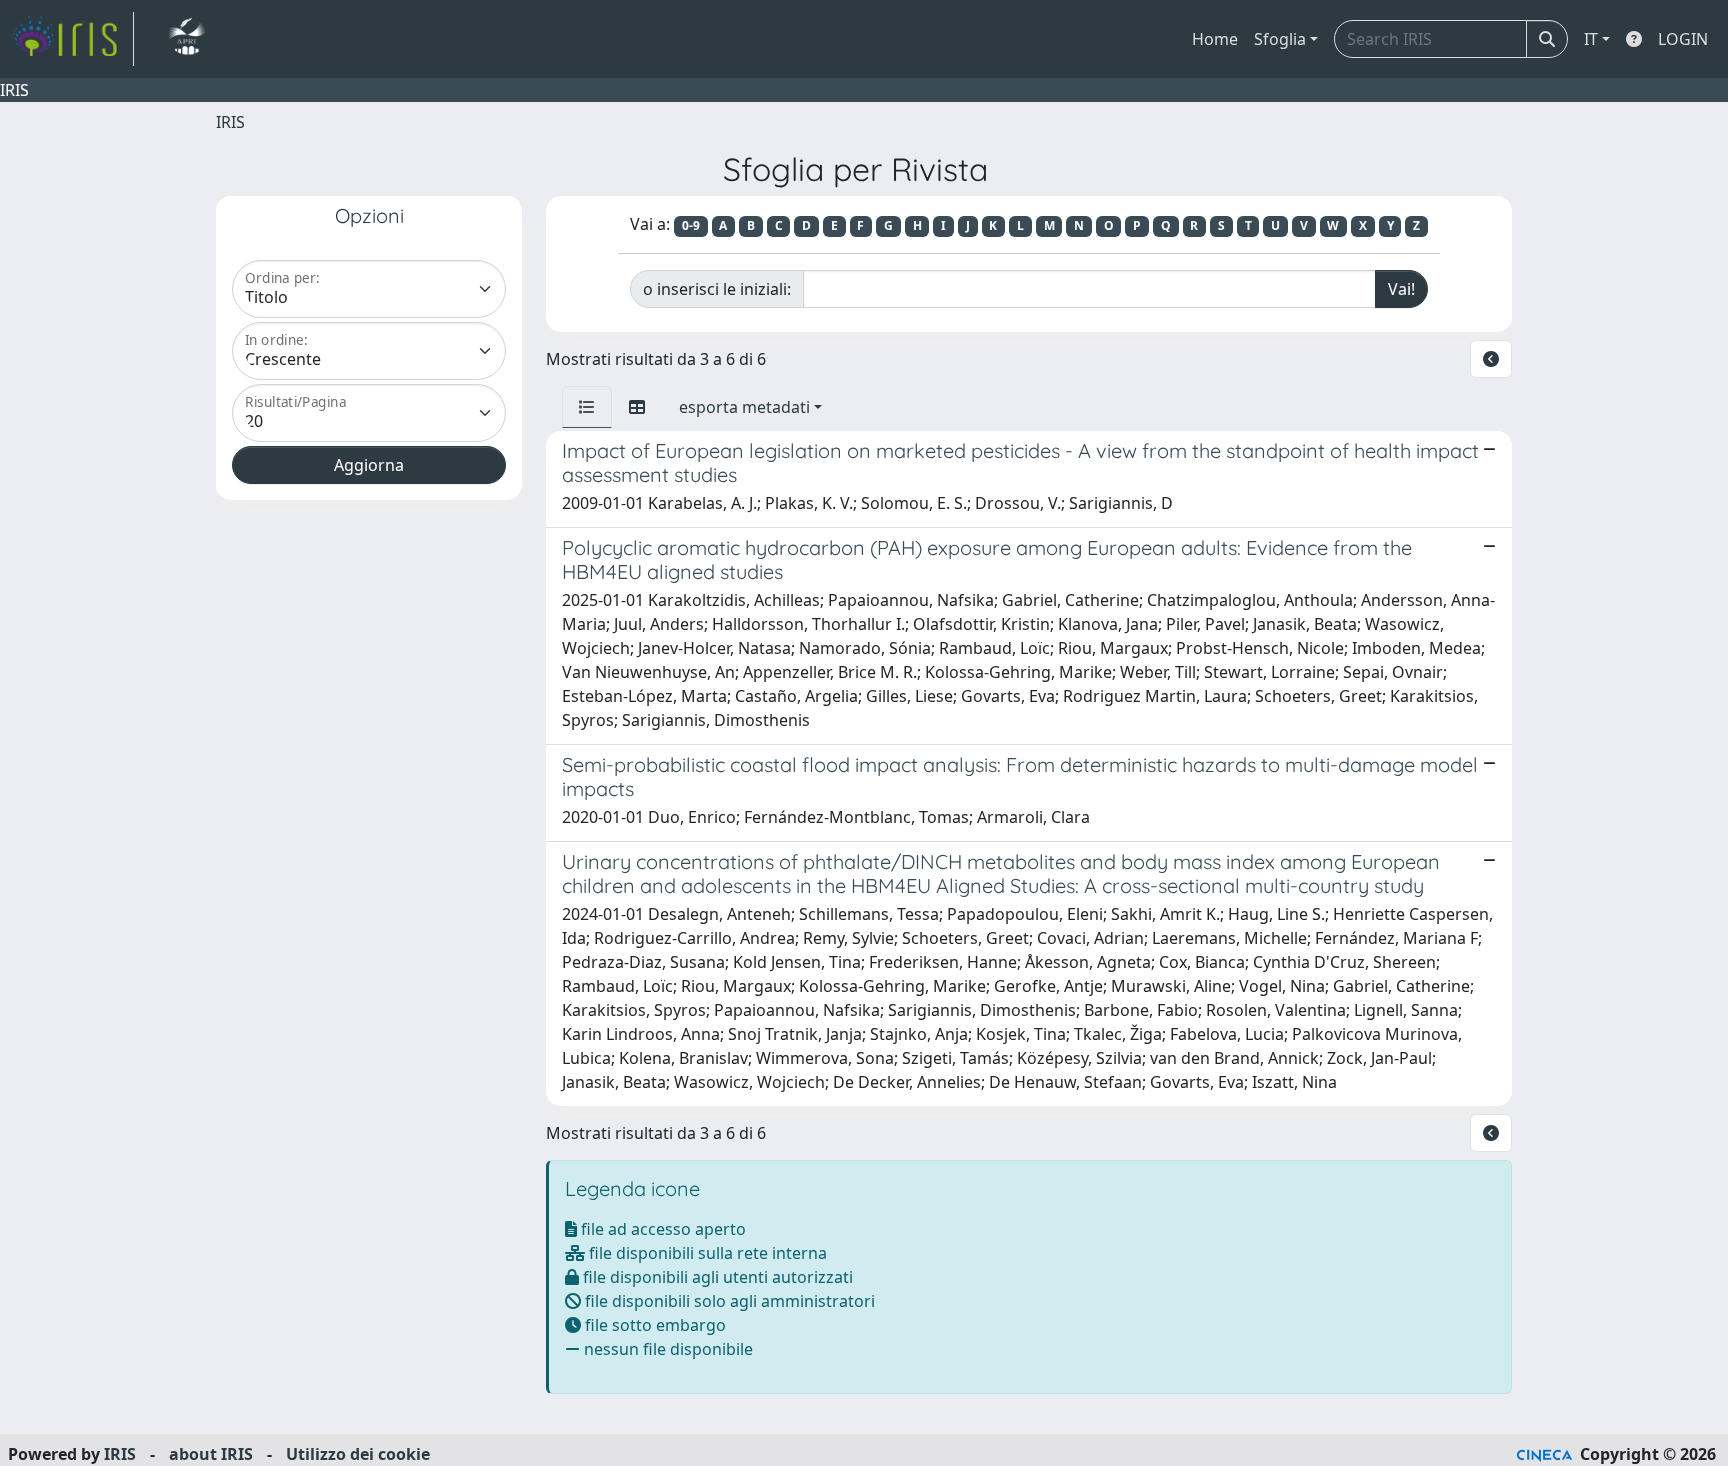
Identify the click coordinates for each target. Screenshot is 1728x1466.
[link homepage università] (186, 39)
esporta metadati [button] (744, 407)
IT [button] (1591, 39)
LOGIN (1683, 39)
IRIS (230, 122)
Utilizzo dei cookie (358, 1454)
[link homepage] (73, 39)
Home (1215, 39)
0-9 (691, 225)
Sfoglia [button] (1280, 39)
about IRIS (211, 1454)
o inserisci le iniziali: (717, 289)
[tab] (587, 407)
